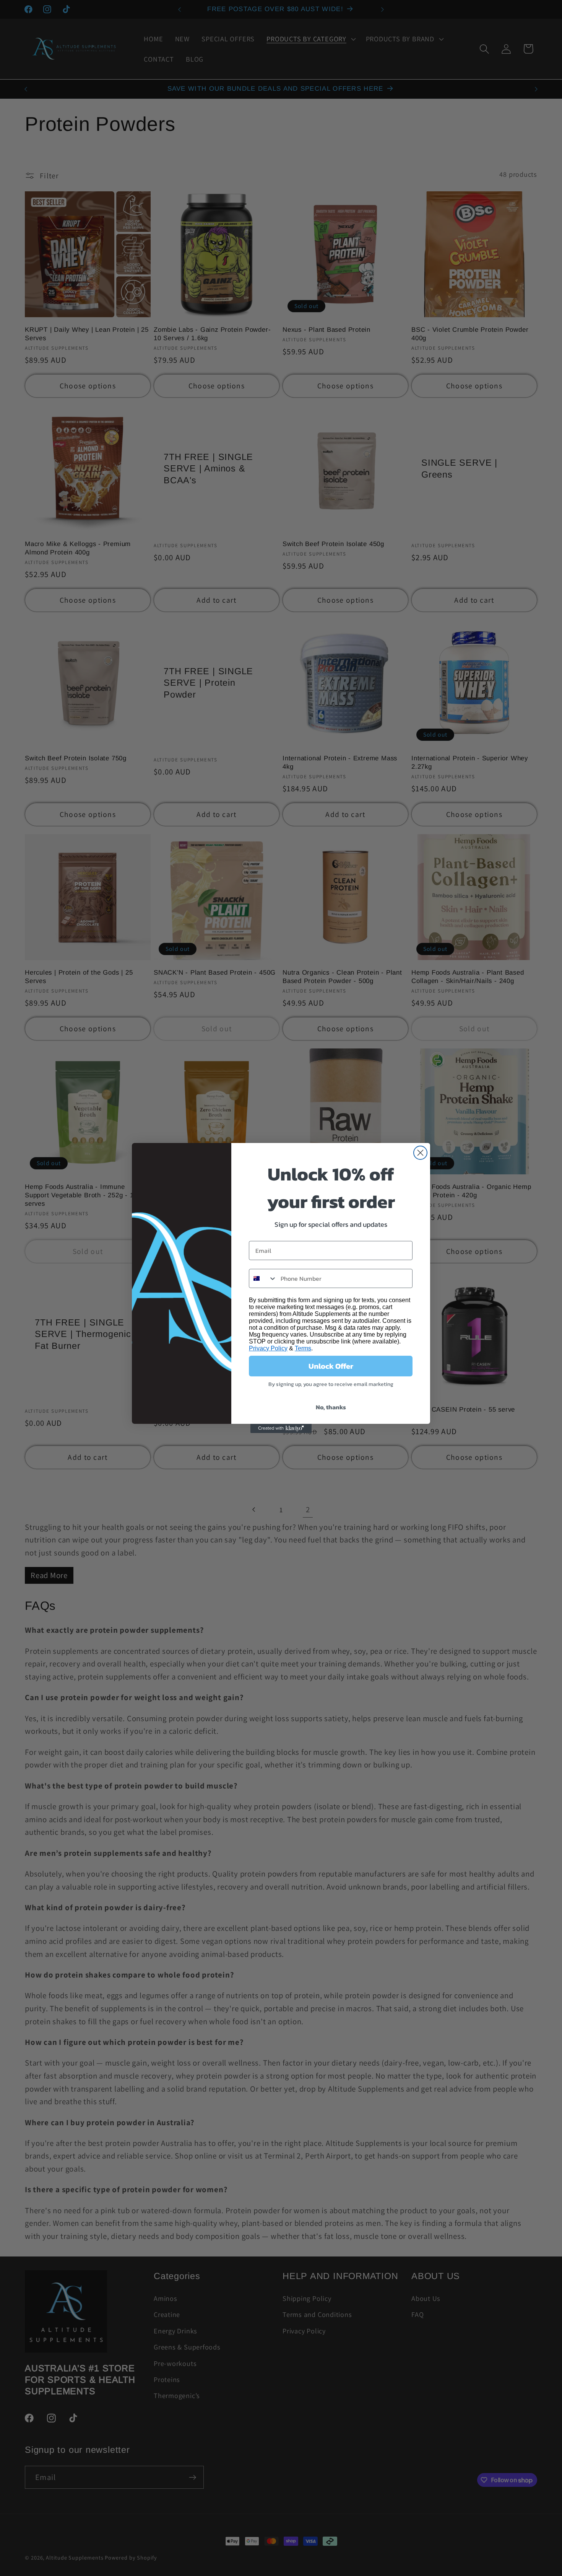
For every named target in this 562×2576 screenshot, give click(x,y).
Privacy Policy (268, 1348)
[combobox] (263, 1278)
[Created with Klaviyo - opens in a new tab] (281, 1428)
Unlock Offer (331, 1366)
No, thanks (331, 1407)
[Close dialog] (420, 1153)
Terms (303, 1348)
